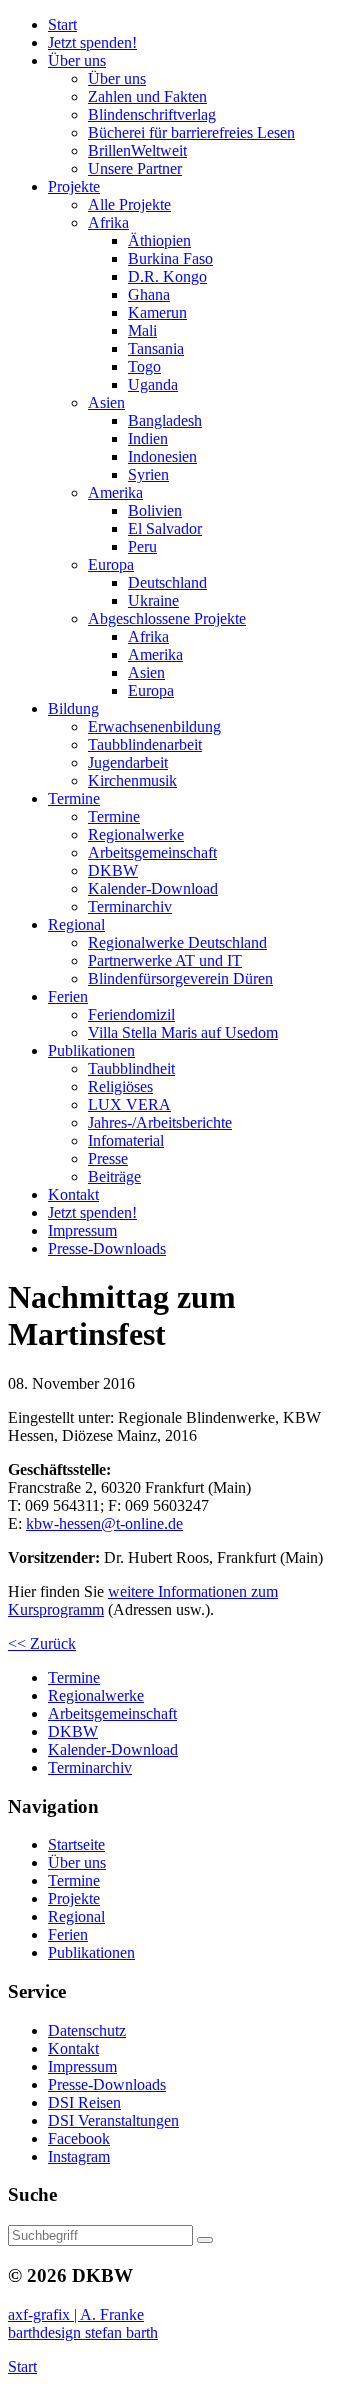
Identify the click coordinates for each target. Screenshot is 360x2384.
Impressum (82, 2066)
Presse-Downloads (107, 2084)
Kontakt (73, 2048)
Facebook (79, 2138)
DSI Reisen (84, 2102)
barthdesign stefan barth (83, 2332)
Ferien (68, 1934)
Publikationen (91, 1952)
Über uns (77, 1862)
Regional (76, 1916)
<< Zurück (42, 1643)
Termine (74, 1880)
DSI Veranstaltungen (113, 2120)
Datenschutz (87, 2030)
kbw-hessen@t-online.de (104, 1523)
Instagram (79, 2156)
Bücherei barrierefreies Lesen (191, 132)
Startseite (76, 1844)
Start (22, 2366)
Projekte (74, 1898)
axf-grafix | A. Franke (76, 2314)
